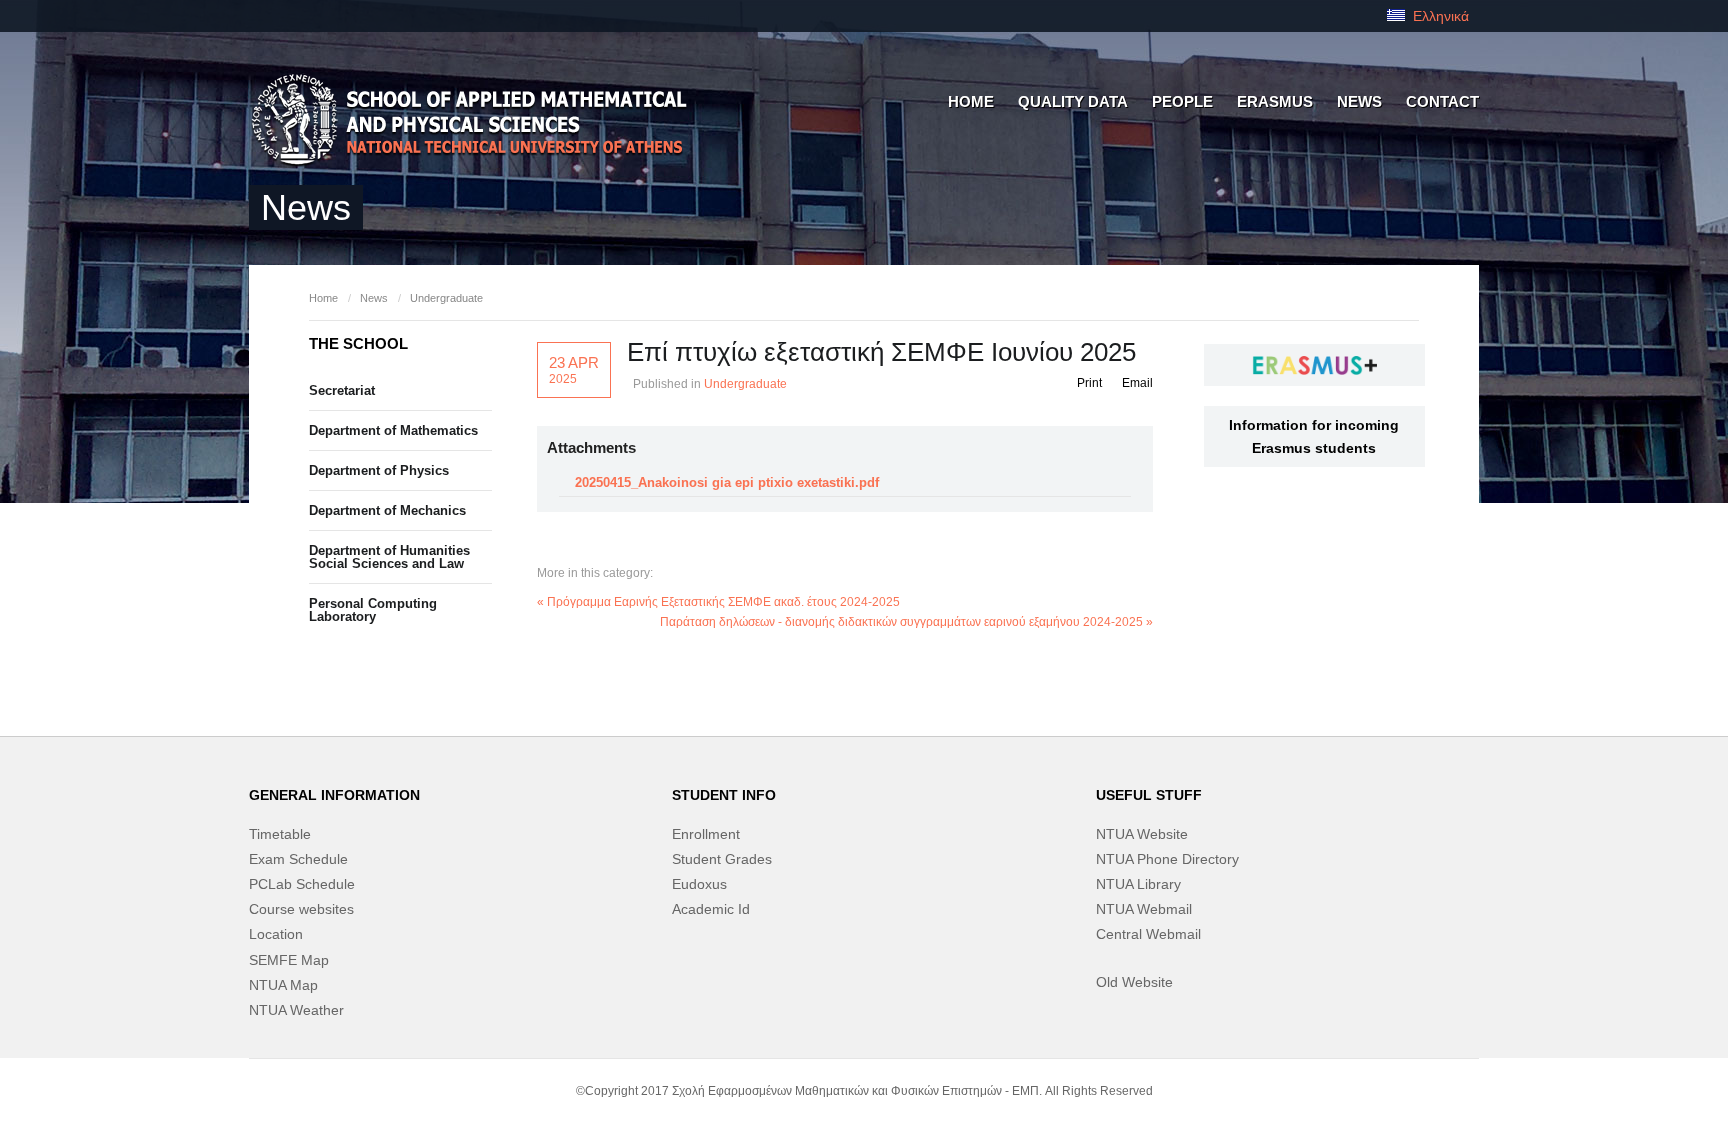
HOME (971, 101)
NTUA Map (283, 985)
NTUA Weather (296, 1010)
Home (323, 298)
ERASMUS (1275, 101)
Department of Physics (379, 470)
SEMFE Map (289, 960)
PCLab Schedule (302, 884)
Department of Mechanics (387, 510)
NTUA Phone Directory (1167, 859)
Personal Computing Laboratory (373, 610)
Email (1137, 383)
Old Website (1134, 982)
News (1359, 101)
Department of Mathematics (393, 430)
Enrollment (706, 834)
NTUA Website (1142, 834)
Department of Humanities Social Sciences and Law (389, 557)
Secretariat (342, 390)
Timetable (280, 834)
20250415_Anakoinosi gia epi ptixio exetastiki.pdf (727, 482)
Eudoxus (699, 884)
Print (1089, 383)
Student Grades (722, 859)
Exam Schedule (298, 859)
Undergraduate (446, 298)
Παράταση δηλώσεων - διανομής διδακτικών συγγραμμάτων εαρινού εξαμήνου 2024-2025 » (906, 622)
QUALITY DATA (1073, 101)
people (1182, 101)
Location (276, 934)
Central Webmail (1148, 934)
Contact (1442, 101)
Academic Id (711, 909)
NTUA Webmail (1144, 909)
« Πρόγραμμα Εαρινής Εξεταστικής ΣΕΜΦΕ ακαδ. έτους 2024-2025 (718, 602)
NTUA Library (1138, 884)
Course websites (301, 909)
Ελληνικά (1439, 16)
